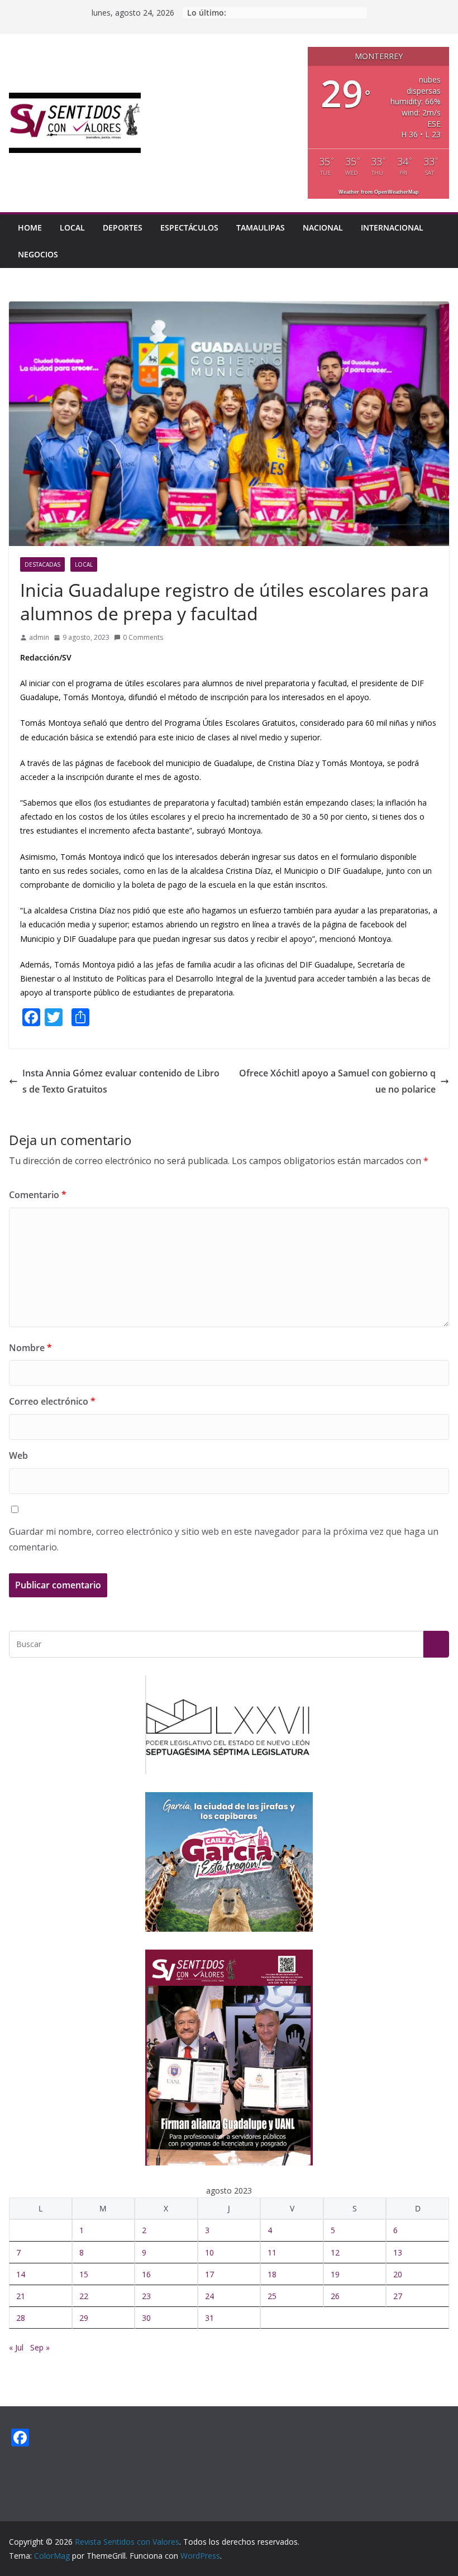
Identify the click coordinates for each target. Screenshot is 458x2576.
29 (84, 2318)
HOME (30, 228)
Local (72, 228)
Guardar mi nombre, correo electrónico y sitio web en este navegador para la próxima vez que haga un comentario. (224, 1540)
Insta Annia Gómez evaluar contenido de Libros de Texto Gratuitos (121, 1081)
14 (21, 2274)
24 (209, 2296)
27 (398, 2296)
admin (39, 637)
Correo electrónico (52, 1401)
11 (272, 2252)
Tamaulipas (261, 228)
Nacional (323, 228)
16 (146, 2274)
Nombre (30, 1348)
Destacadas (42, 564)
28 (21, 2318)
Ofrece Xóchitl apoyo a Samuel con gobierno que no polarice (337, 1081)
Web (18, 1455)
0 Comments (143, 637)
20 (398, 2274)
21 (21, 2296)
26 (335, 2296)
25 (272, 2296)
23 (146, 2296)
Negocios (38, 254)
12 (335, 2252)
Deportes (123, 228)
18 (272, 2274)
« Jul (16, 2347)
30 (146, 2318)
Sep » (40, 2347)
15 (84, 2274)
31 (209, 2318)
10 (209, 2252)
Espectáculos (189, 228)
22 (84, 2296)
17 (209, 2274)
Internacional (392, 228)
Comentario (38, 1195)
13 (398, 2252)
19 (335, 2274)
